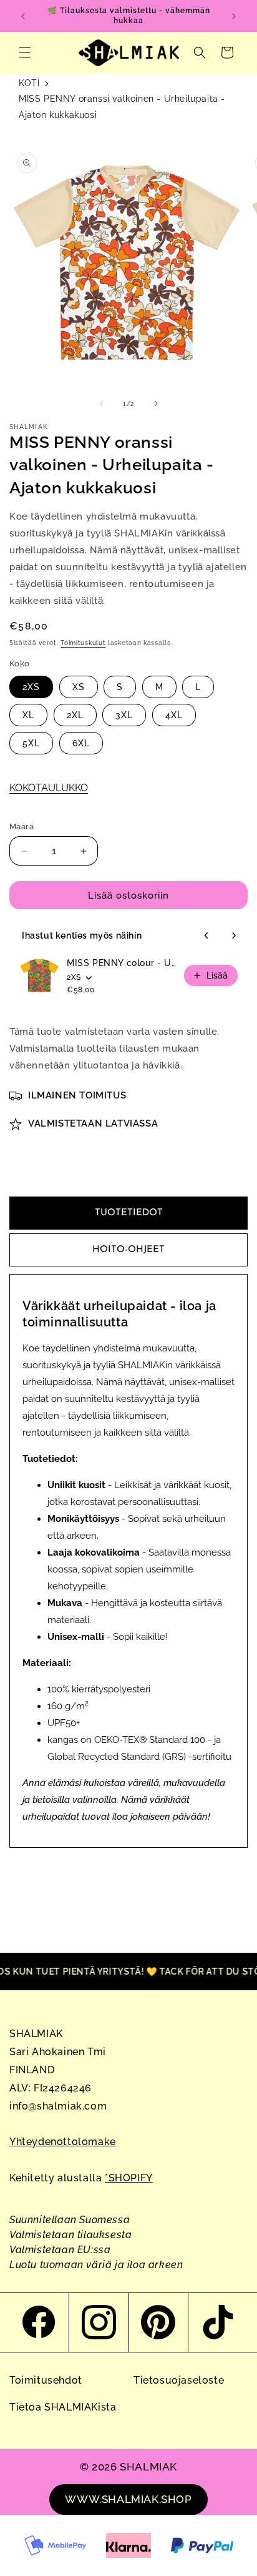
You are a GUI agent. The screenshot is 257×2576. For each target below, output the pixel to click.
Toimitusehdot (46, 2380)
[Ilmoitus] (234, 16)
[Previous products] (206, 935)
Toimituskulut (83, 643)
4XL (174, 715)
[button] (25, 52)
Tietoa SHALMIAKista (63, 2407)
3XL (124, 715)
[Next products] (234, 935)
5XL (31, 743)
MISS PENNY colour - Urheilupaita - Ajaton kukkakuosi (122, 963)
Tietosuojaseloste (179, 2380)
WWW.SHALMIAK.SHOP (128, 2499)
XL (28, 715)
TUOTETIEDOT (129, 1213)
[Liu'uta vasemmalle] (101, 403)
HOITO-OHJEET (128, 1250)
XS (79, 687)
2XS (31, 687)
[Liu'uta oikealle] (156, 403)
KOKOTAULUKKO (49, 788)
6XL (81, 743)
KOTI (29, 83)
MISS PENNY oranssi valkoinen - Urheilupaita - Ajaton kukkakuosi (122, 106)
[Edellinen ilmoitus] (23, 16)
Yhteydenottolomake (63, 2142)
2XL (75, 715)
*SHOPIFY (129, 2178)
